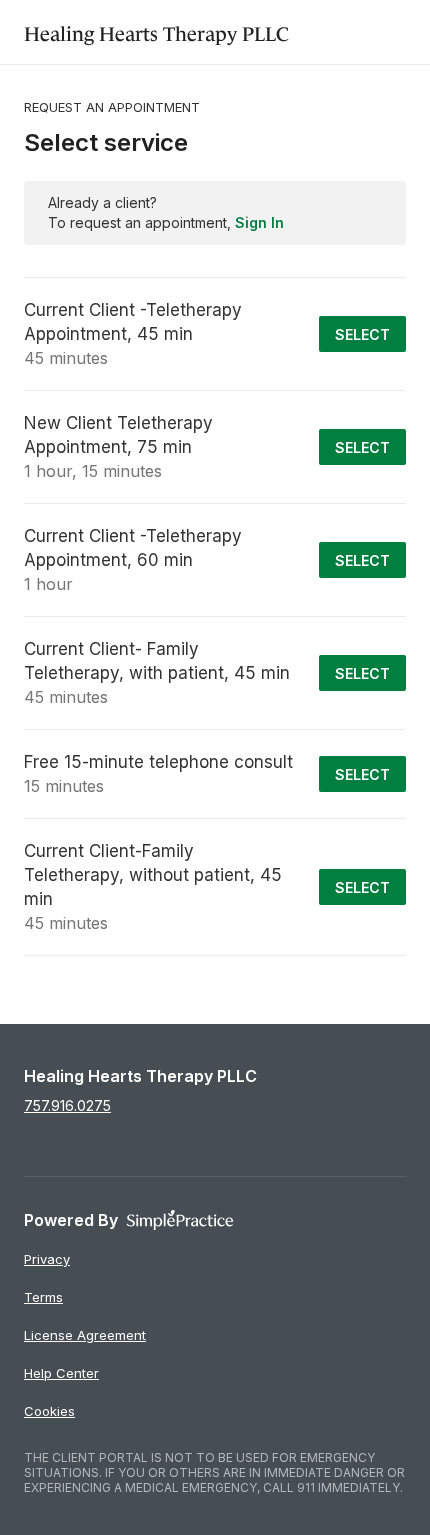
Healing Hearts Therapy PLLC (156, 31)
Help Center (61, 1373)
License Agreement (85, 1335)
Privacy (47, 1259)
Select (362, 334)
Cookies (49, 1411)
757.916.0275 (67, 1105)
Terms (43, 1297)
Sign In (259, 222)
